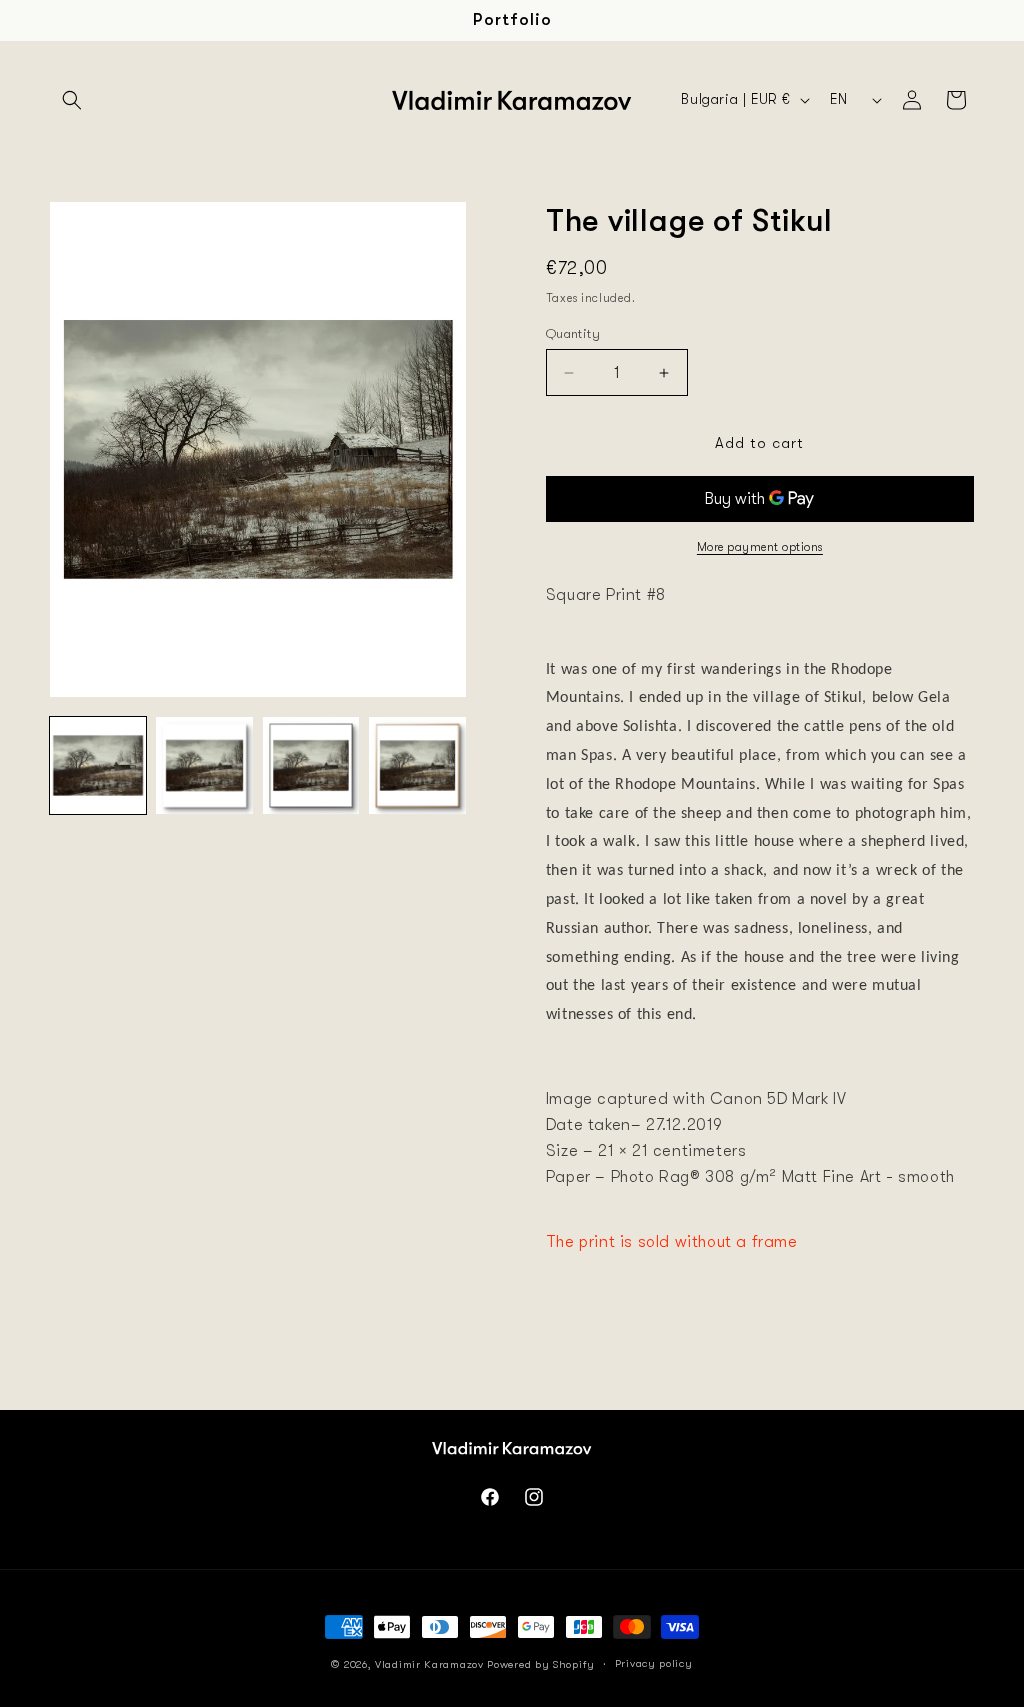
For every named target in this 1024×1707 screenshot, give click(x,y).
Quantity (573, 333)
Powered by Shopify (541, 1664)
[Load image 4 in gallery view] (417, 765)
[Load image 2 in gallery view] (204, 765)
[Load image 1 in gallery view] (98, 765)
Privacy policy (654, 1663)
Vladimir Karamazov (429, 1664)
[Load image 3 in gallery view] (311, 765)
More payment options (760, 547)
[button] (72, 100)
